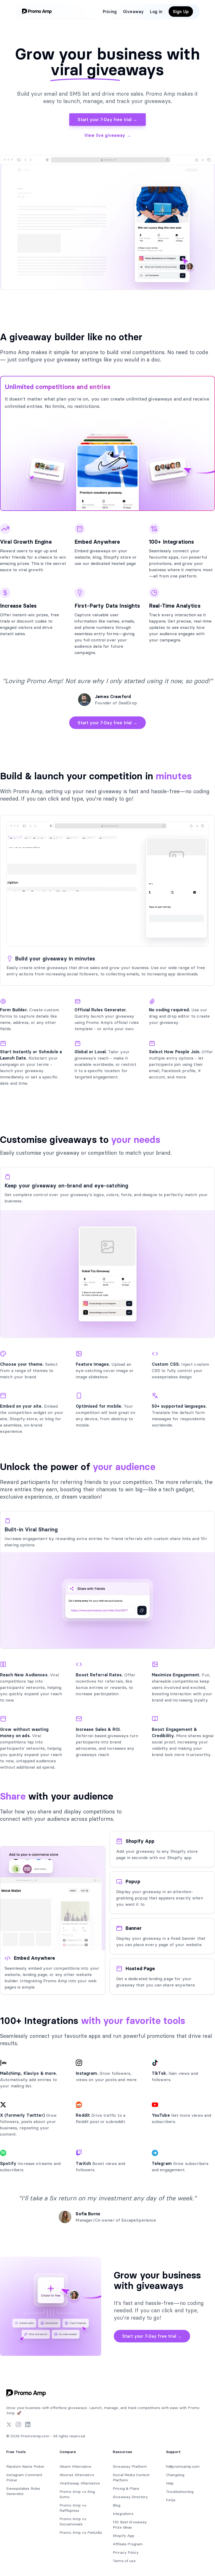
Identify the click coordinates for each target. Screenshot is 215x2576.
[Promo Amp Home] (38, 12)
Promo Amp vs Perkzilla (81, 2532)
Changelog (175, 2475)
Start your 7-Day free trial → (107, 120)
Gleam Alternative (75, 2466)
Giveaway (133, 12)
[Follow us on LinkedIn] (28, 2424)
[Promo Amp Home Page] (27, 2393)
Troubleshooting (180, 2492)
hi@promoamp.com (183, 2466)
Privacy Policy (126, 2552)
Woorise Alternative (77, 2475)
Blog (117, 2505)
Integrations (123, 2514)
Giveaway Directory (130, 2497)
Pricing (110, 12)
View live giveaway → (107, 135)
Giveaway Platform (130, 2466)
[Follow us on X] (9, 2424)
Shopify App (124, 2536)
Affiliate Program (128, 2544)
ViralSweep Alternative (80, 2483)
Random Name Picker (25, 2466)
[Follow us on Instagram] (18, 2424)
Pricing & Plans (126, 2488)
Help (170, 2483)
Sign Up (181, 12)
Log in (156, 12)
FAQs (171, 2500)
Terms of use (124, 2561)
